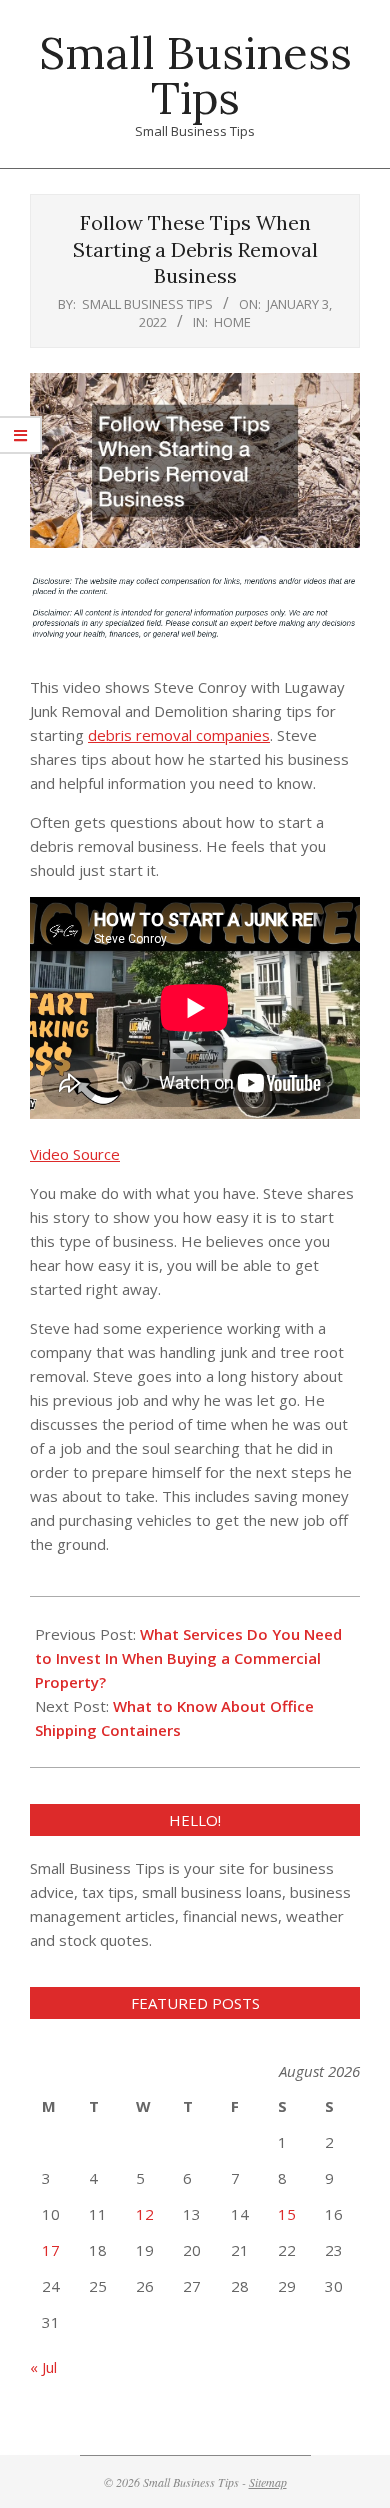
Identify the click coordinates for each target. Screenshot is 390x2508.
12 (145, 2214)
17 (51, 2250)
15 (287, 2214)
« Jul (43, 2367)
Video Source (75, 1154)
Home (232, 322)
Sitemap (268, 2482)
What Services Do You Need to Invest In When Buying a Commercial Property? (188, 1658)
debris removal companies (179, 735)
